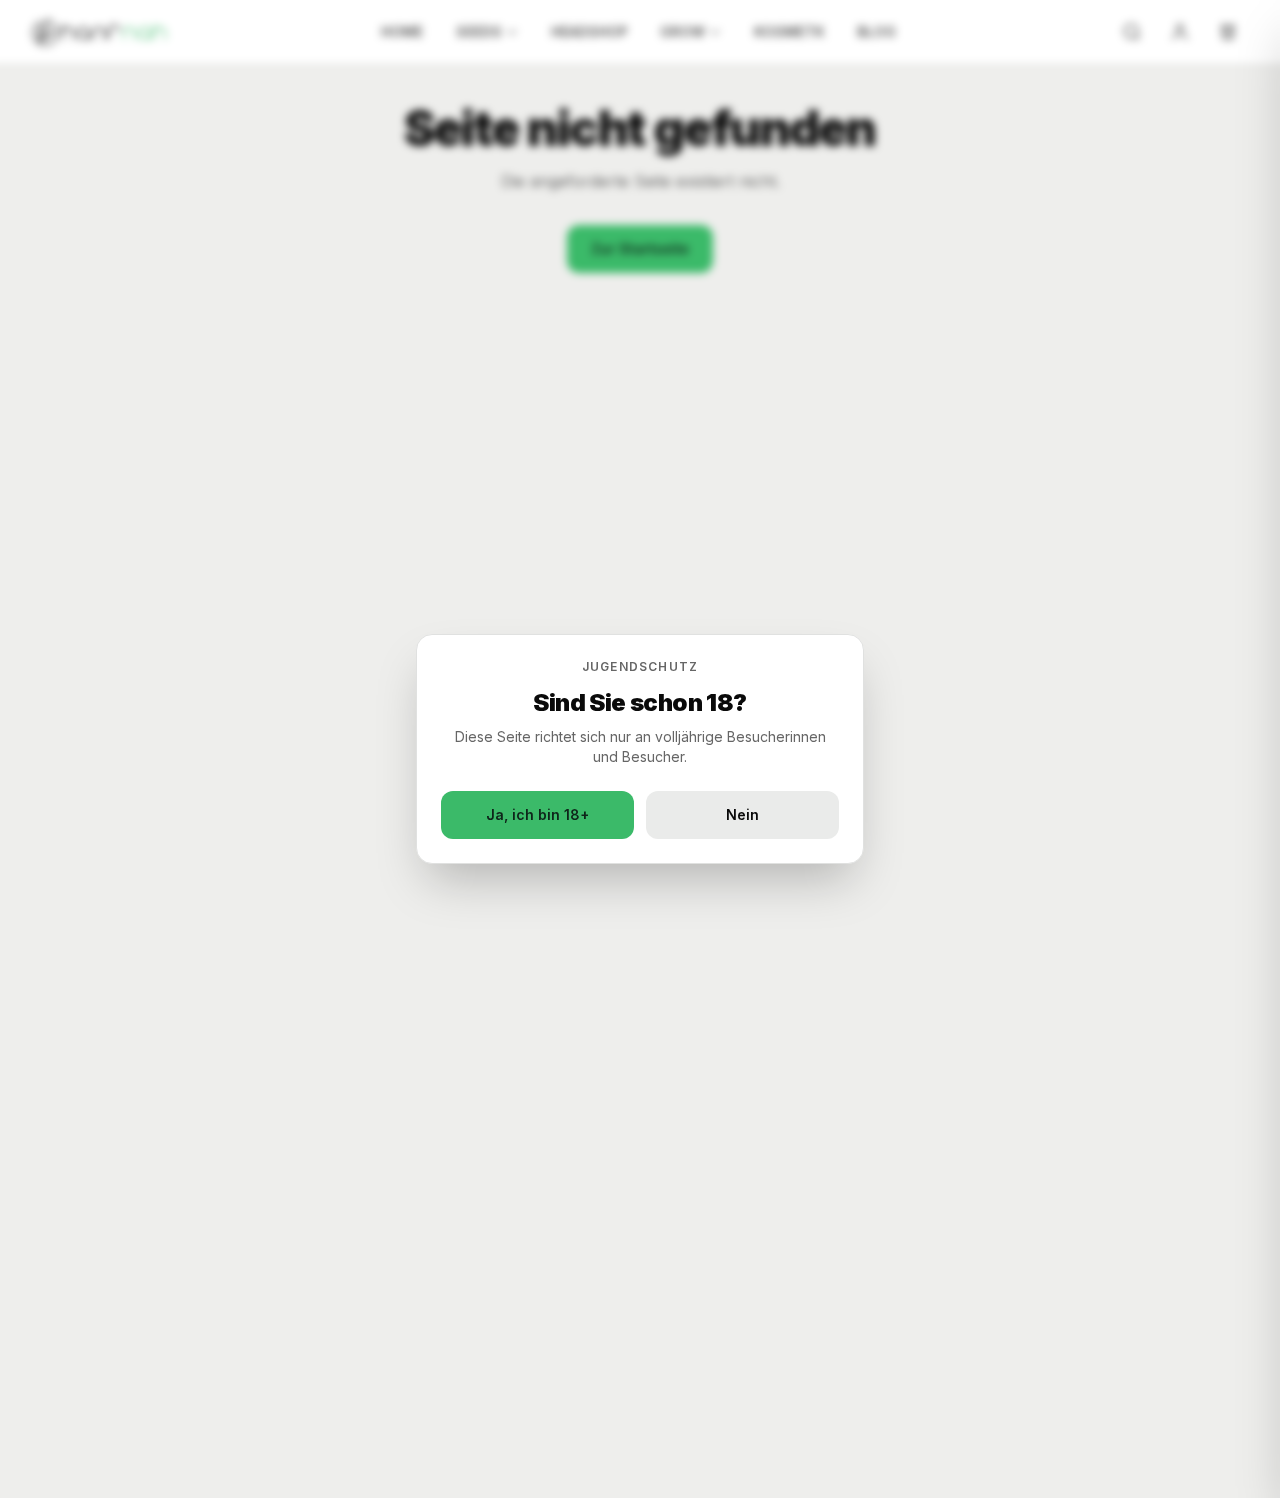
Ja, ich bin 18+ (537, 814)
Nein (742, 814)
